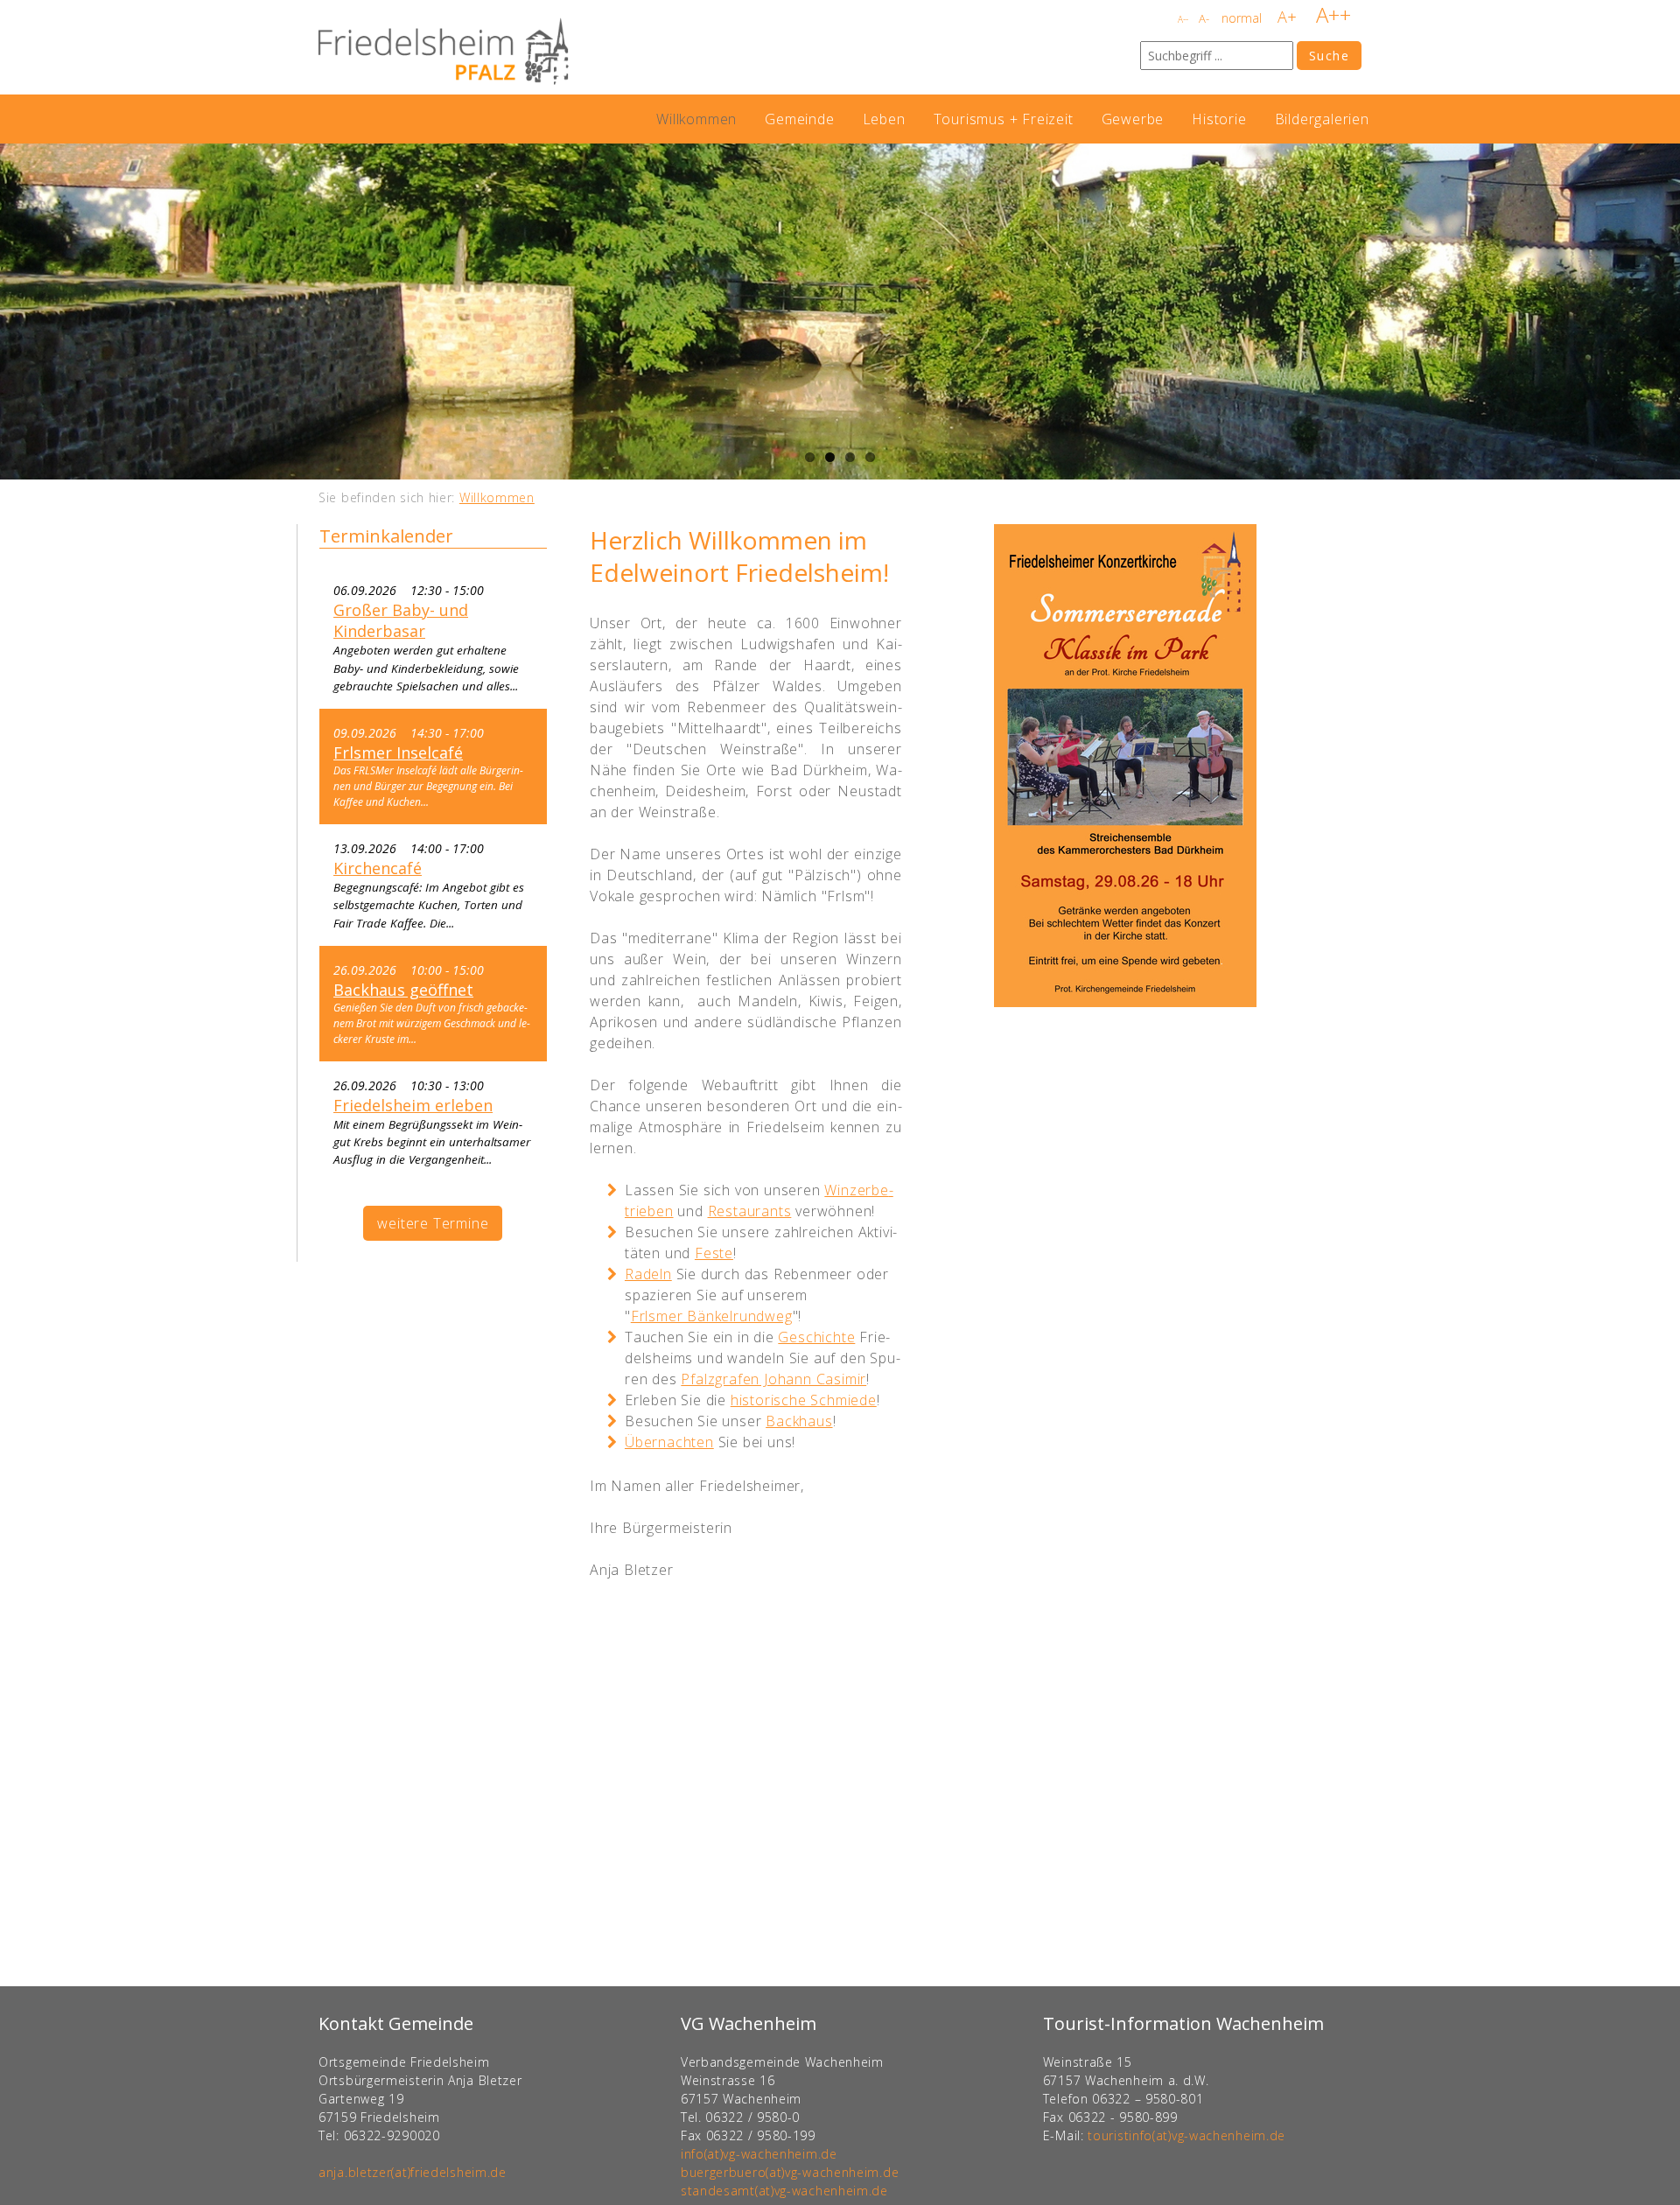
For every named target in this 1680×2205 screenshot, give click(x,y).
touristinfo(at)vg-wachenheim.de (1186, 2135)
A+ (1287, 17)
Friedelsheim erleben (413, 1105)
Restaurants (750, 1211)
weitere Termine (433, 1223)
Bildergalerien (1322, 119)
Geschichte (816, 1337)
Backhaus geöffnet (403, 990)
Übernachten (669, 1442)
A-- (1183, 19)
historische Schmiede (804, 1400)
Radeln (648, 1274)
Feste (714, 1253)
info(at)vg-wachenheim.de (759, 2154)
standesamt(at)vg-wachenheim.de (784, 2191)
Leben (884, 119)
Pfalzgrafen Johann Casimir (773, 1379)
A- (1204, 18)
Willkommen (696, 119)
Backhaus (799, 1421)
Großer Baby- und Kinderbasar (401, 620)
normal (1242, 18)
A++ (1333, 14)
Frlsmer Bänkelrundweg (712, 1316)
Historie (1219, 119)
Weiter (1662, 311)
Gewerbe (1133, 119)
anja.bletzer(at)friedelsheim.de (413, 2172)
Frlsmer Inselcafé (398, 752)
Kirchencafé (378, 868)
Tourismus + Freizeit (1004, 119)
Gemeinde (799, 119)
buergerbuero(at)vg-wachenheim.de (790, 2172)
